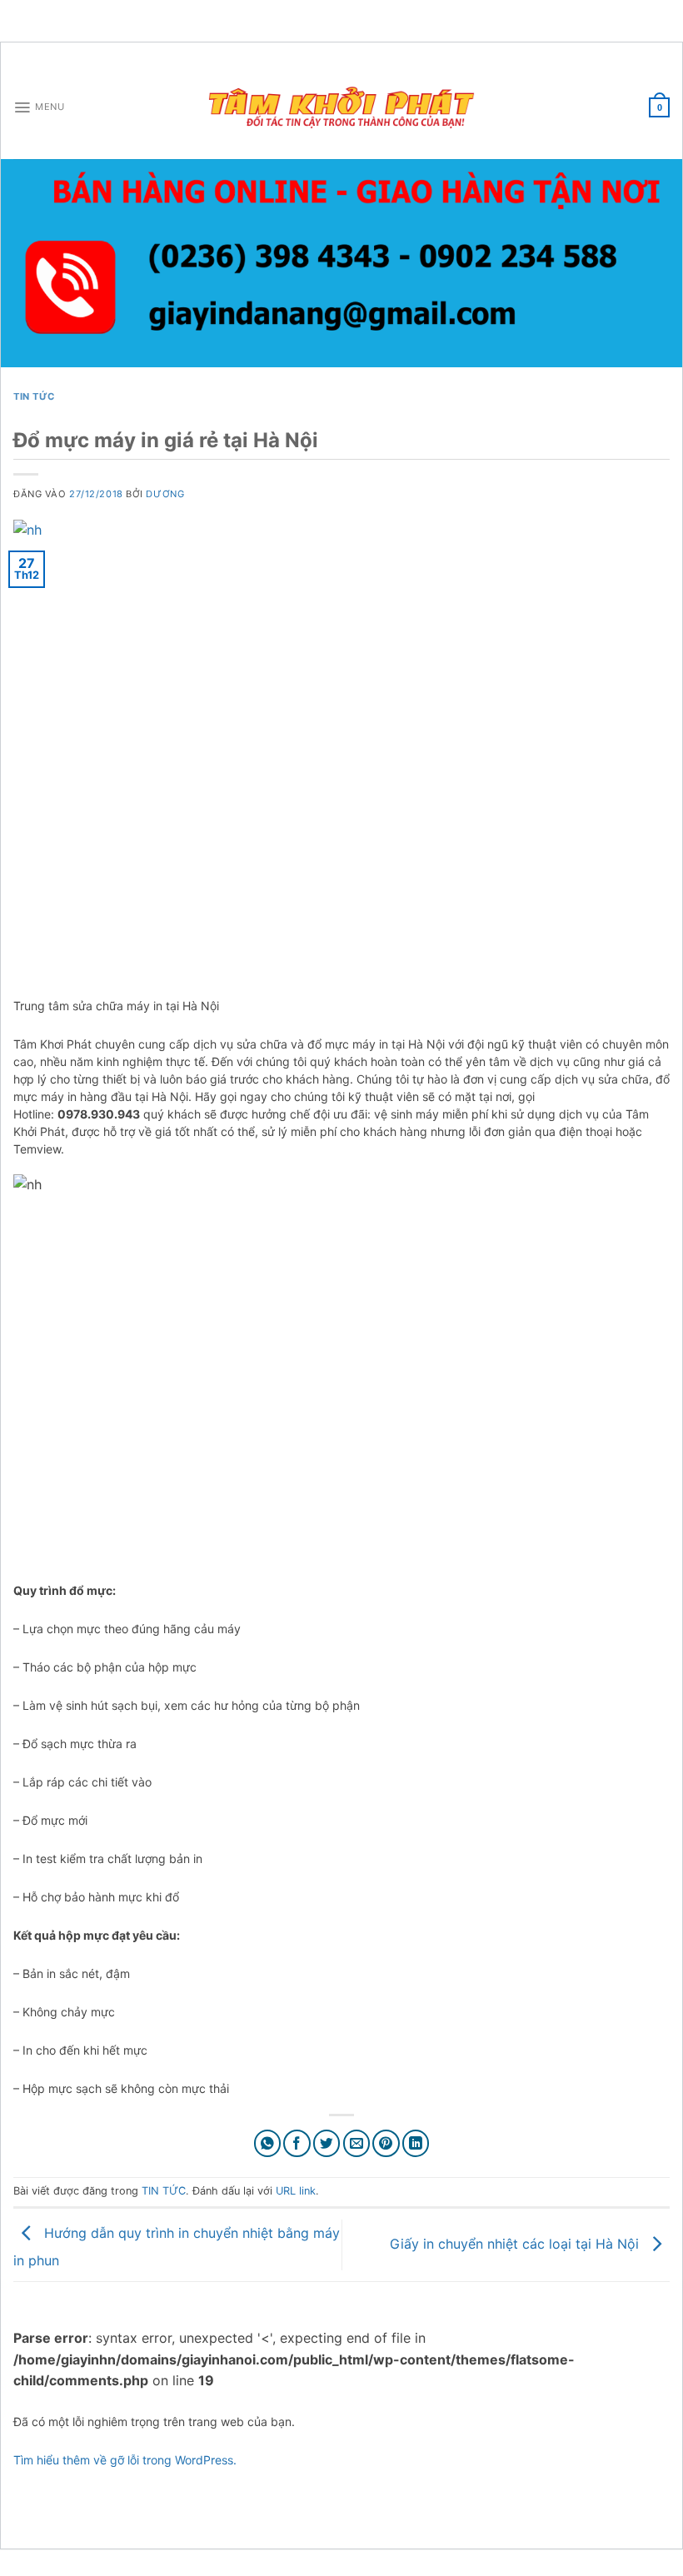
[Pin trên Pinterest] (386, 2143)
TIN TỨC (34, 396)
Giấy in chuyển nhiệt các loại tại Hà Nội (516, 2244)
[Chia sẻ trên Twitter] (327, 2143)
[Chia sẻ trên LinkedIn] (416, 2143)
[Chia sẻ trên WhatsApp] (268, 2143)
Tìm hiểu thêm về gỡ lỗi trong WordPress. (125, 2460)
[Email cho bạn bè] (357, 2143)
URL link (296, 2191)
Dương (165, 494)
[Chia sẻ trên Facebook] (297, 2143)
